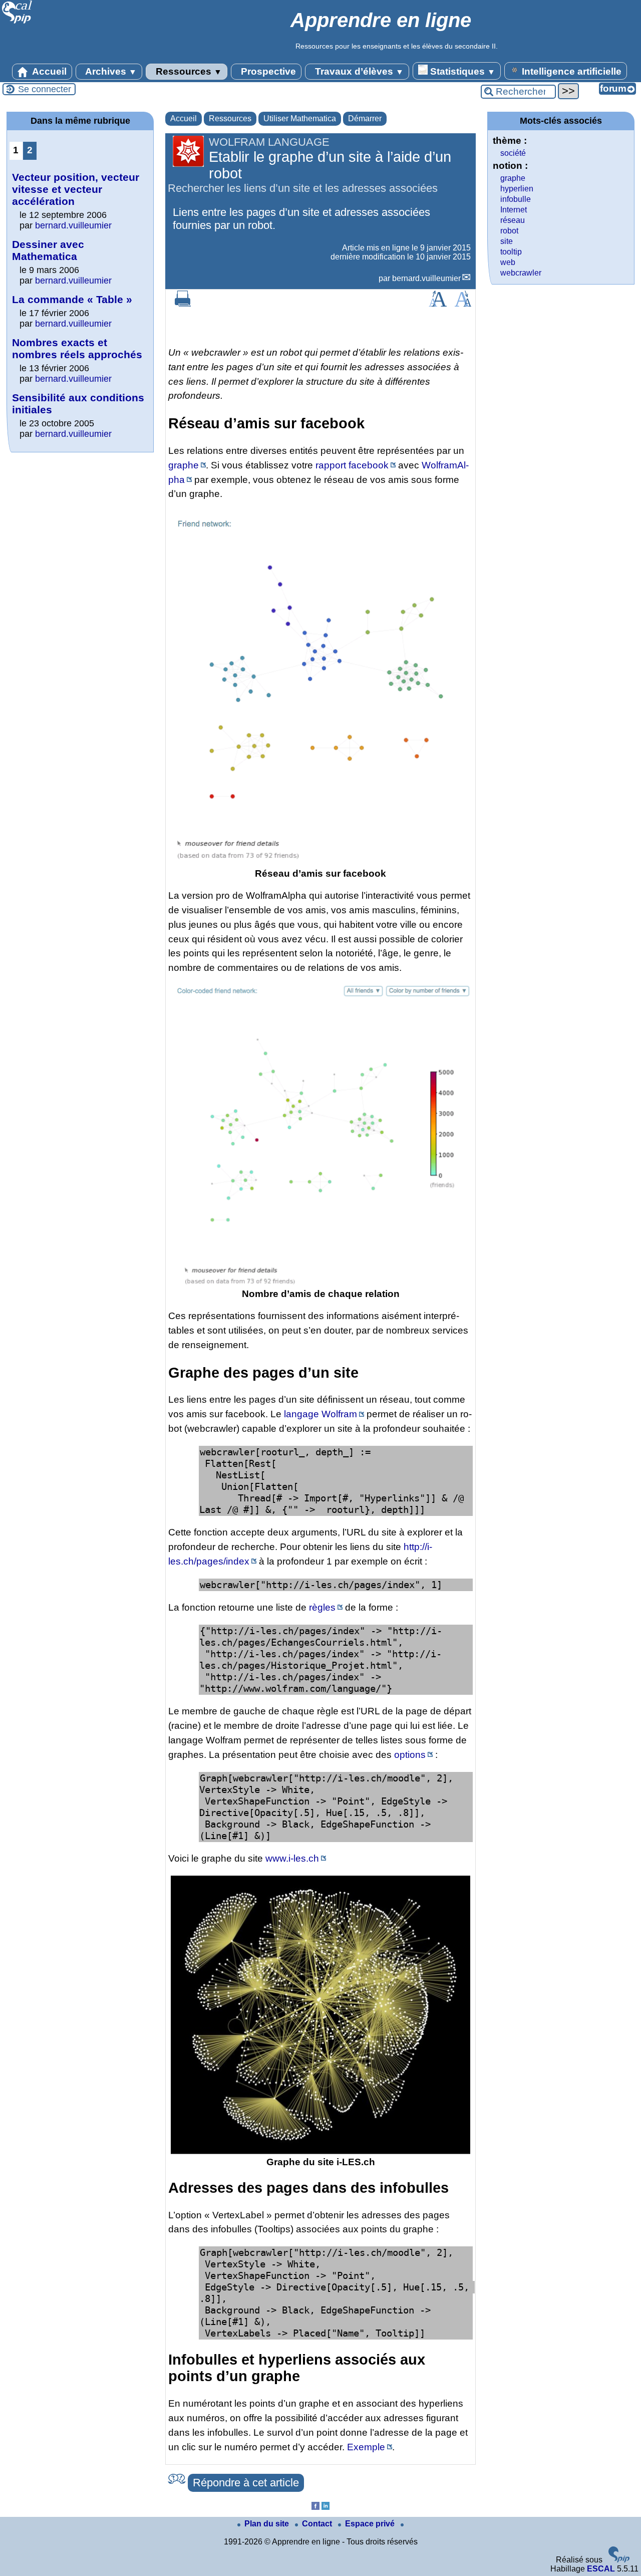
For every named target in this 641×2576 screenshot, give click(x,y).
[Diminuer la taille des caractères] (463, 304)
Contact (318, 2524)
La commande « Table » (72, 299)
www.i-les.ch (292, 1858)
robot (509, 231)
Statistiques (461, 71)
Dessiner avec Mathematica (48, 250)
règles (322, 1607)
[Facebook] (315, 2507)
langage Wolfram (320, 1414)
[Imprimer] (183, 304)
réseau (513, 220)
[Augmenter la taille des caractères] (438, 304)
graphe (184, 465)
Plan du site (268, 2524)
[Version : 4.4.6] (619, 2560)
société (513, 153)
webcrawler (521, 273)
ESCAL (601, 2569)
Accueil (48, 71)
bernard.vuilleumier (426, 278)
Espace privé (371, 2524)
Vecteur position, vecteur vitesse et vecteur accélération (76, 189)
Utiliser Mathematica (300, 118)
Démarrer (365, 118)
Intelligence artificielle (570, 71)
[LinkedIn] (326, 2507)
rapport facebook (352, 465)
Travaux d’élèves (358, 71)
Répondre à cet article (246, 2483)
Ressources (188, 71)
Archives (110, 71)
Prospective (267, 71)
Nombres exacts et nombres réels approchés (77, 348)
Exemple (366, 2447)
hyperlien (517, 189)
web (508, 262)
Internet (514, 210)
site (507, 241)
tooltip (511, 252)
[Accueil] (17, 22)
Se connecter (45, 89)
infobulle (516, 199)
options (410, 1755)
